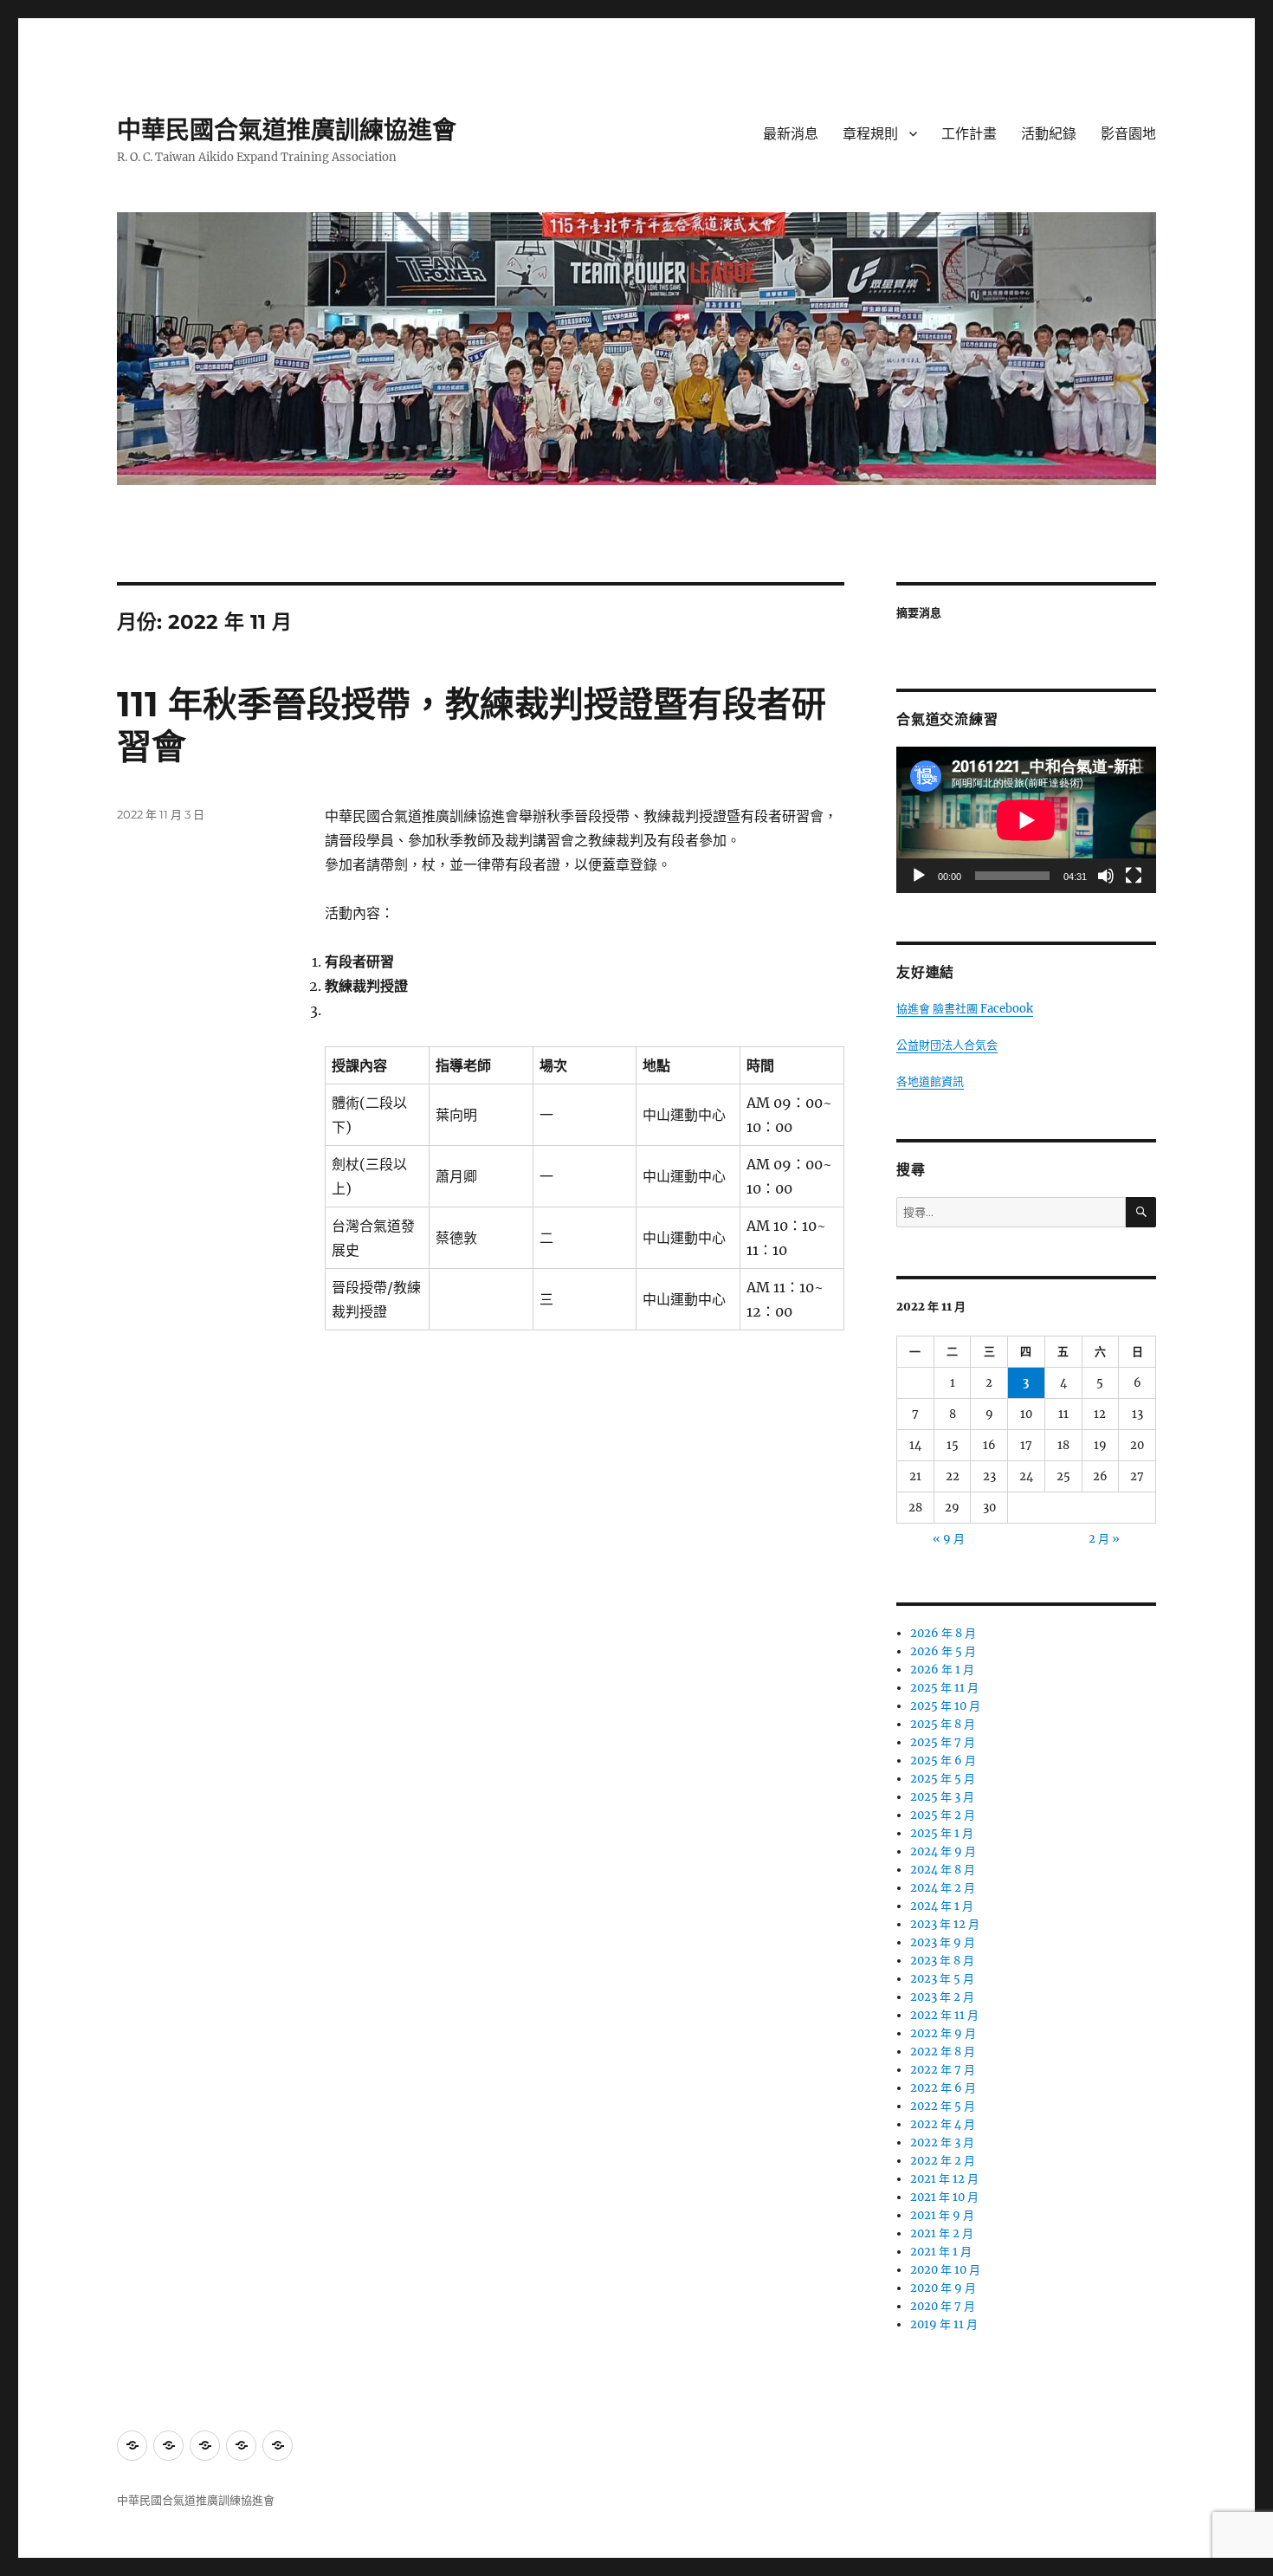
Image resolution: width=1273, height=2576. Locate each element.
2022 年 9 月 (943, 2033)
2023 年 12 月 (945, 1924)
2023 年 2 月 (942, 1997)
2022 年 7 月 (943, 2070)
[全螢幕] (1134, 876)
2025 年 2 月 (943, 1815)
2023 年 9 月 (943, 1942)
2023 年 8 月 (942, 1961)
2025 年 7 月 (943, 1742)
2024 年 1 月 (942, 1906)
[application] (1026, 820)
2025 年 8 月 (943, 1724)
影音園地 (1128, 134)
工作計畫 (969, 134)
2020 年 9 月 (943, 2288)
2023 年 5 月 (942, 1979)
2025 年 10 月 (945, 1706)
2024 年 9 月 (943, 1851)
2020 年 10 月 (945, 2270)
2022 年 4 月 (943, 2124)
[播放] (919, 876)
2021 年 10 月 (944, 2197)
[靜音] (1106, 876)
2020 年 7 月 (943, 2306)
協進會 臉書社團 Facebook (965, 1009)
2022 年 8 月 (943, 2052)
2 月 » (1104, 1539)
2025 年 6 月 (943, 1760)
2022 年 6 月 (943, 2088)
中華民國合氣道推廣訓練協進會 (287, 130)
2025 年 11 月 (944, 1688)
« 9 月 (949, 1539)
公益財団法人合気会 (947, 1045)
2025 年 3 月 (942, 1797)
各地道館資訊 (930, 1081)
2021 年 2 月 (942, 2233)
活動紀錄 (1049, 134)
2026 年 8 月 (943, 1633)
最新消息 (791, 134)
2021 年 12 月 (944, 2179)
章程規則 (870, 134)
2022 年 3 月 (942, 2142)
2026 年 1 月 (942, 1670)
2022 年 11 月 (944, 2015)
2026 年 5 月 (943, 1651)
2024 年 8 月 (943, 1870)
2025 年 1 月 (942, 1833)
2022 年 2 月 (943, 2161)
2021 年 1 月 (941, 2252)
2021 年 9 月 (942, 2215)
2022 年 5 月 (943, 2106)
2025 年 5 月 (943, 1779)
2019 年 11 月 (944, 2324)
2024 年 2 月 (943, 1888)
